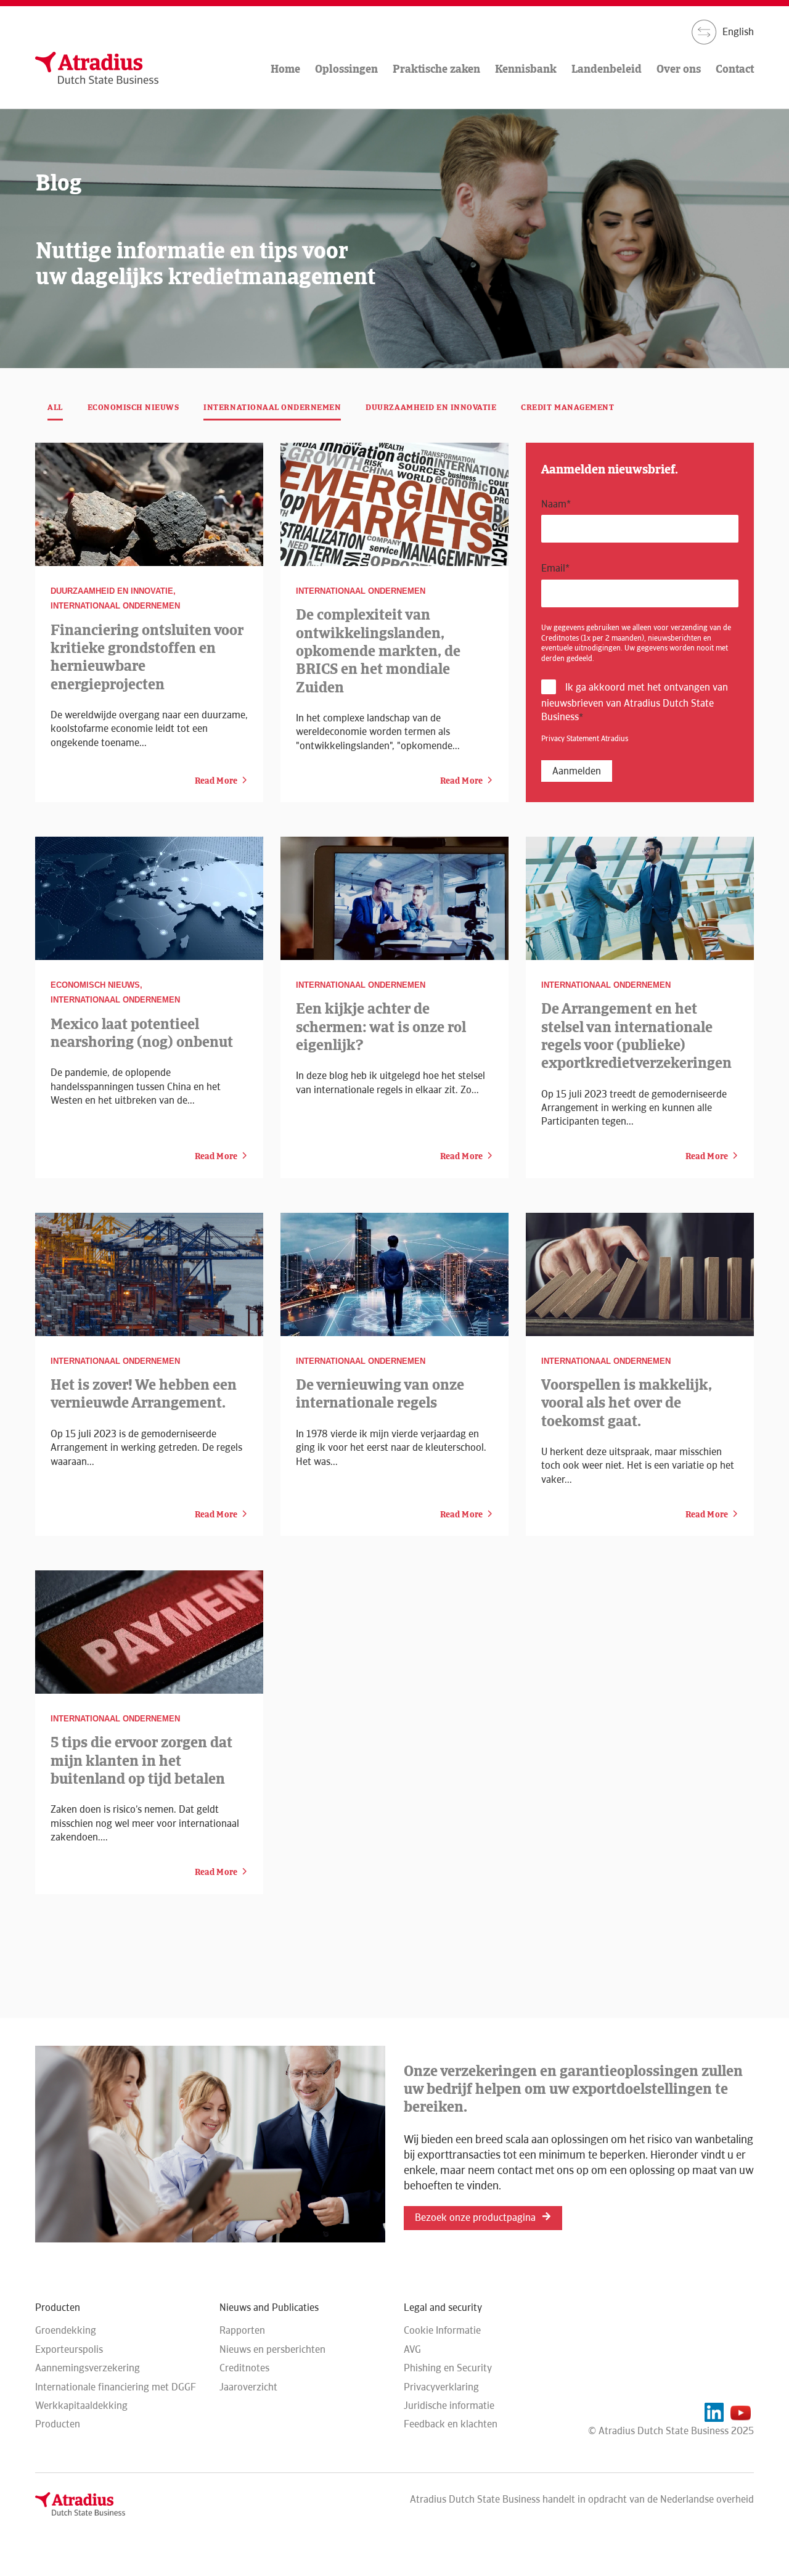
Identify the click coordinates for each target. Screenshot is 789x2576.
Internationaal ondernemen (272, 407)
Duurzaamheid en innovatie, (113, 591)
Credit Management (567, 407)
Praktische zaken (436, 69)
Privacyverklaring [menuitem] (441, 2387)
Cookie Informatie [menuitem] (442, 2330)
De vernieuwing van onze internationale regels (380, 1393)
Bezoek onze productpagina (475, 2217)
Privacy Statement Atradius (585, 739)
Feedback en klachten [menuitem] (451, 2424)
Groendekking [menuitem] (66, 2330)
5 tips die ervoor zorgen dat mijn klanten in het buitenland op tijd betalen (141, 1760)
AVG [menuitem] (412, 2349)
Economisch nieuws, (96, 985)
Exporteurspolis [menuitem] (69, 2349)
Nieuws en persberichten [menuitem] (272, 2349)
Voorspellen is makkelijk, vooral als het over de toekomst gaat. (627, 1403)
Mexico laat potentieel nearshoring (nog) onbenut (142, 1033)
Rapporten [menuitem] (242, 2330)
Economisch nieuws (133, 407)
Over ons (679, 69)
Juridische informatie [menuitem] (449, 2406)
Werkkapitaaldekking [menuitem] (81, 2406)
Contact (735, 69)
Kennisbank (526, 69)
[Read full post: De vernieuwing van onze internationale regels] (394, 1274)
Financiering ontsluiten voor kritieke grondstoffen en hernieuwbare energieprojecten (147, 657)
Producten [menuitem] (58, 2424)
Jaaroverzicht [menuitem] (248, 2387)
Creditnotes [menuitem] (244, 2368)
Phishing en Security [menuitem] (448, 2368)
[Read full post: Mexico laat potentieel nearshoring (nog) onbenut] (149, 898)
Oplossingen (346, 69)
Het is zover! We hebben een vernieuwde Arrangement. (144, 1393)
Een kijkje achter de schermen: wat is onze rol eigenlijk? (381, 1027)
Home (285, 69)
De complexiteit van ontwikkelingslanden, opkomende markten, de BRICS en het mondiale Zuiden (378, 650)
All (55, 407)
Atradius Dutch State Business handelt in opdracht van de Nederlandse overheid (582, 2499)
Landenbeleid (607, 69)
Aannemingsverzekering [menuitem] (88, 2368)
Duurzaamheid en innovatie (431, 407)
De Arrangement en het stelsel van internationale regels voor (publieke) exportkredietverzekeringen (636, 1036)
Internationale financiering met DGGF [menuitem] (116, 2387)
